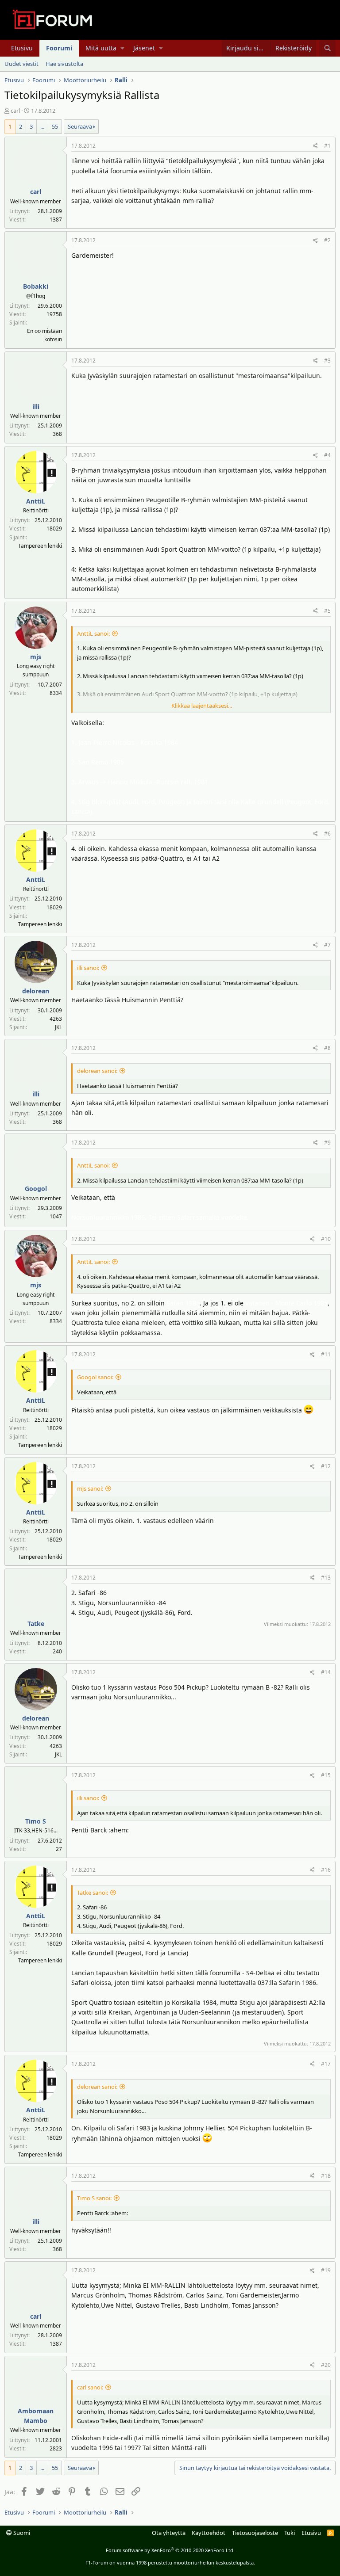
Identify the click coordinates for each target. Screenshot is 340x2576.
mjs (36, 657)
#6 (327, 834)
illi (36, 406)
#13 (326, 1578)
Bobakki (36, 286)
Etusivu (22, 48)
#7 (327, 945)
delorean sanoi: (97, 1071)
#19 (326, 2270)
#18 (326, 2176)
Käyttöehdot (209, 2533)
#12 (326, 1466)
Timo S (36, 1821)
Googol (36, 1189)
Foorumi (59, 48)
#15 (326, 1775)
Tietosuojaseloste (255, 2533)
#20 (326, 2365)
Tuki (290, 2533)
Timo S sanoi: (94, 2198)
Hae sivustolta (64, 64)
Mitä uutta (101, 48)
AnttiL (36, 501)
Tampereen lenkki (40, 546)
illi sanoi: (88, 968)
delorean (36, 991)
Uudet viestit (21, 64)
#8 (327, 1048)
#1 (327, 146)
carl (15, 111)
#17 (326, 2064)
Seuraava (80, 126)
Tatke (36, 1624)
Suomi (21, 2533)
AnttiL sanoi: (93, 634)
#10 (326, 1239)
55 (55, 126)
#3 (327, 361)
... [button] (42, 126)
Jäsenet (144, 48)
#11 (326, 1354)
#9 (327, 1143)
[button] (122, 48)
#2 (327, 240)
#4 (327, 455)
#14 (326, 1672)
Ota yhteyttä (169, 2533)
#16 (326, 1870)
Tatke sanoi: (93, 1893)
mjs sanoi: (90, 1488)
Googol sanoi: (95, 1377)
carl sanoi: (90, 2387)
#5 (327, 611)
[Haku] (327, 48)
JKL (58, 1027)
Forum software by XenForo (170, 2550)
